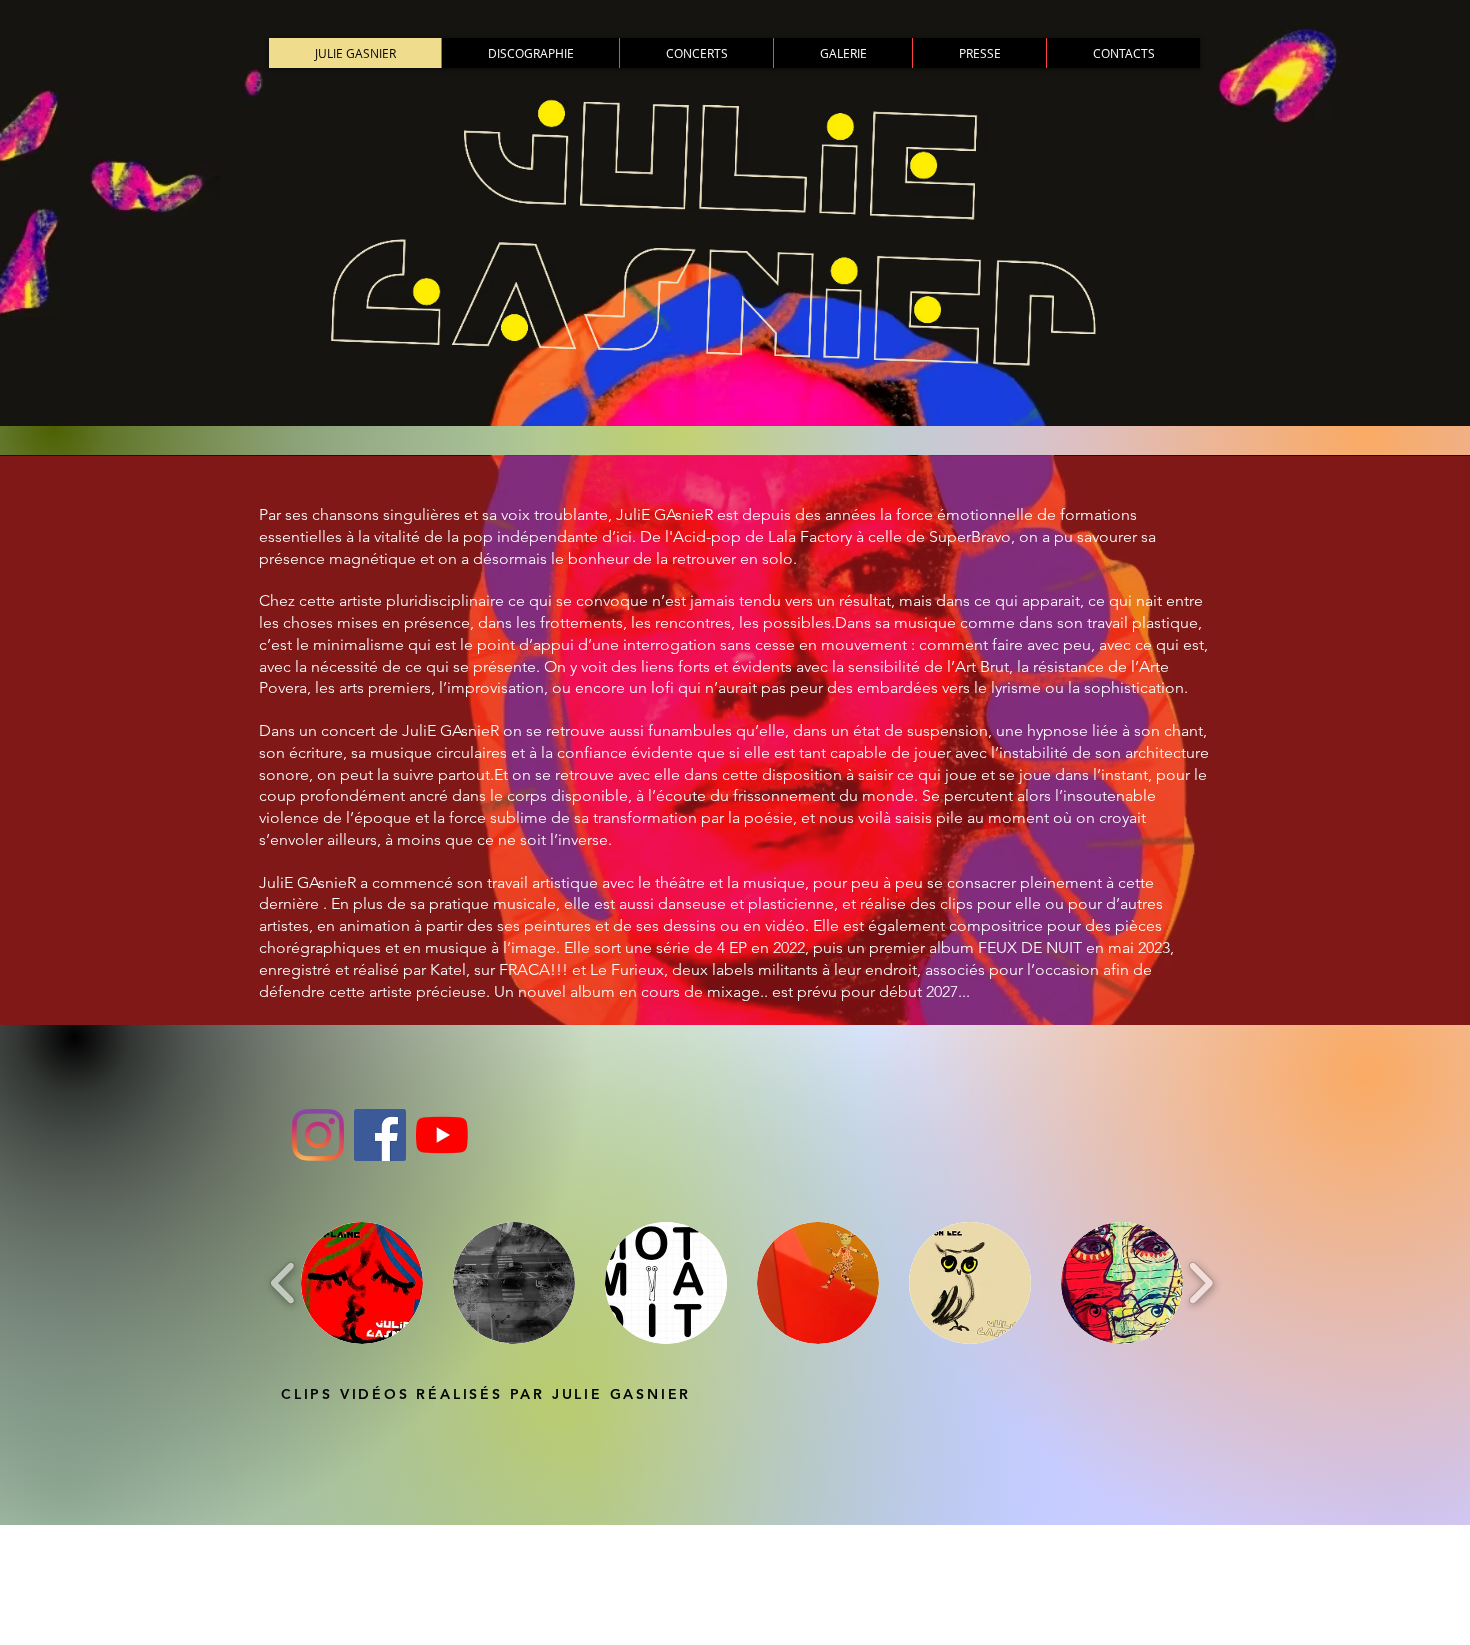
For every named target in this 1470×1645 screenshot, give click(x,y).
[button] (362, 1283)
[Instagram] (318, 1135)
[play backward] (283, 1283)
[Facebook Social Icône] (380, 1135)
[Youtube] (442, 1135)
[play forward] (1200, 1283)
